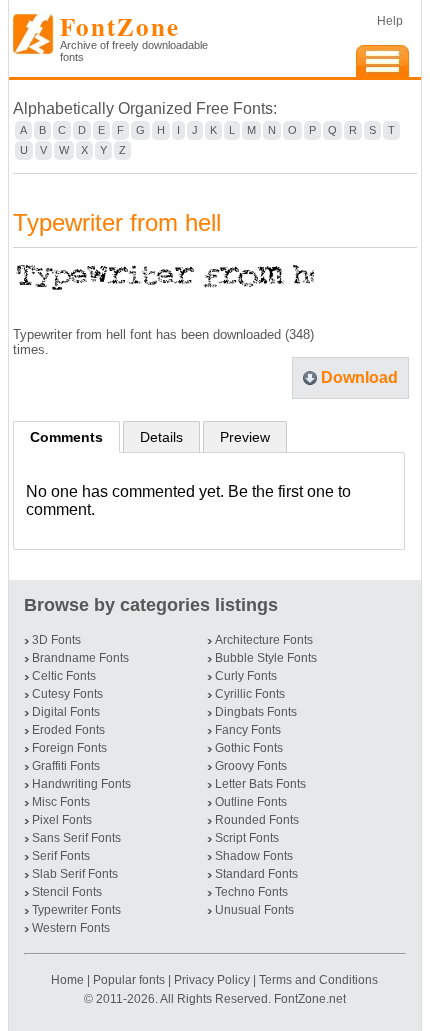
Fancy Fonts (248, 730)
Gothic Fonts (249, 748)
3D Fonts (56, 640)
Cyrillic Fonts (250, 694)
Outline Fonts (251, 802)
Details (161, 437)
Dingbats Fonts (256, 712)
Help (390, 21)
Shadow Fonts (254, 856)
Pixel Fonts (62, 820)
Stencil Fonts (67, 892)
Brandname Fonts (80, 658)
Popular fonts (129, 980)
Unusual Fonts (254, 910)
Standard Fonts (256, 874)
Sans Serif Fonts (76, 838)
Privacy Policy (212, 980)
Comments (66, 437)
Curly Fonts (246, 676)
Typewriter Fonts (76, 910)
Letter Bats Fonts (260, 784)
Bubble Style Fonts (266, 658)
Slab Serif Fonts (75, 874)
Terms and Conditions (318, 980)
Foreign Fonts (69, 748)
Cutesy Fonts (67, 694)
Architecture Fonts (264, 640)
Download (359, 377)
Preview (245, 437)
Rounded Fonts (257, 820)
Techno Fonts (251, 892)
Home (69, 980)
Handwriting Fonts (81, 784)
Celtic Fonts (64, 676)
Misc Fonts (61, 802)
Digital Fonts (66, 712)
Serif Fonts (61, 856)
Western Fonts (71, 928)
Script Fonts (247, 838)
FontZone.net (310, 999)
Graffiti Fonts (66, 766)
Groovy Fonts (251, 766)
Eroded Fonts (68, 730)
